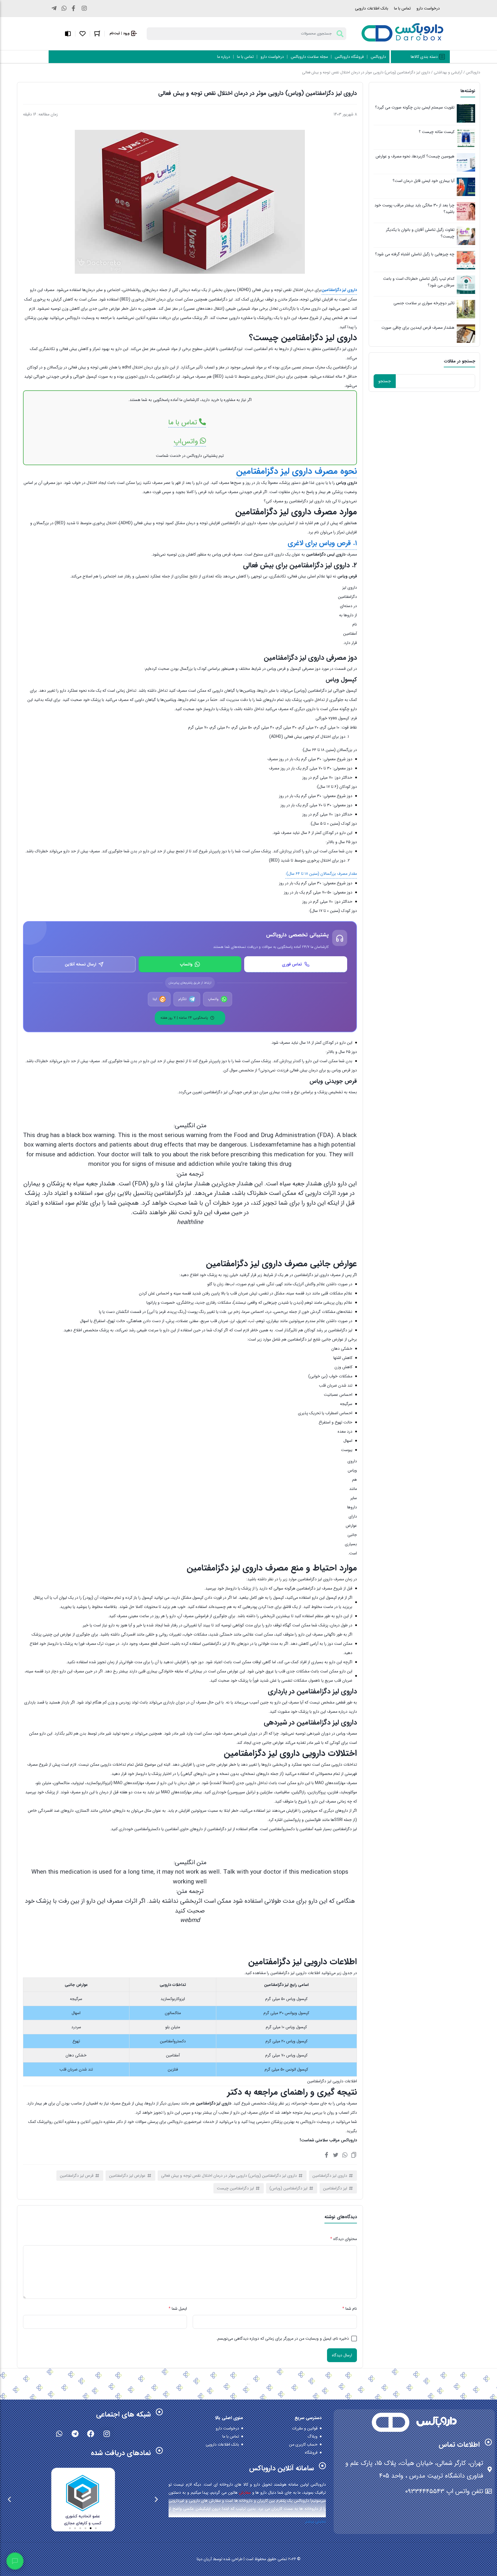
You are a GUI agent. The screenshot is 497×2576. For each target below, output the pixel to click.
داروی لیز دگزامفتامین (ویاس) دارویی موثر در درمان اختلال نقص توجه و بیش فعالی (229, 2176)
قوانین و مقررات (305, 2428)
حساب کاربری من (303, 2444)
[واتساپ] (345, 2155)
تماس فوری (292, 964)
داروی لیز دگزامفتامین (330, 2176)
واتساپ (186, 964)
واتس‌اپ (187, 441)
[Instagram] (107, 2434)
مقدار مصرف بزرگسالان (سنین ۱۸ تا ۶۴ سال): (321, 874)
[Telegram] (75, 2434)
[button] (156, 2499)
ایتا (155, 999)
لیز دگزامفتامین (335, 2188)
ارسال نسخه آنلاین (80, 964)
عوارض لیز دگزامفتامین (127, 2176)
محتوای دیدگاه (344, 2239)
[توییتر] (336, 2155)
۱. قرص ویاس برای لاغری (322, 543)
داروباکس (473, 72)
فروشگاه (311, 2453)
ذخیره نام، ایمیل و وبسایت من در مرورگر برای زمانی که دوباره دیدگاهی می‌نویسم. (283, 2339)
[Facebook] (91, 2434)
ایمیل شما (178, 2309)
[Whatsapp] (59, 2434)
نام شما (350, 2309)
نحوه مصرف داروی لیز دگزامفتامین (297, 472)
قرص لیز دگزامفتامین (77, 2176)
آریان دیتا (204, 2559)
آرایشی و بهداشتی (448, 72)
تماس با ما (402, 8)
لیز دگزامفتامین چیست (235, 2188)
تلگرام (182, 999)
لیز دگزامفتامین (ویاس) (288, 2188)
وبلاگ (312, 2436)
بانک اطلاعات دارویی (372, 8)
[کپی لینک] (354, 2155)
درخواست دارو (428, 8)
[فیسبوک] (326, 2155)
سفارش (245, 2493)
